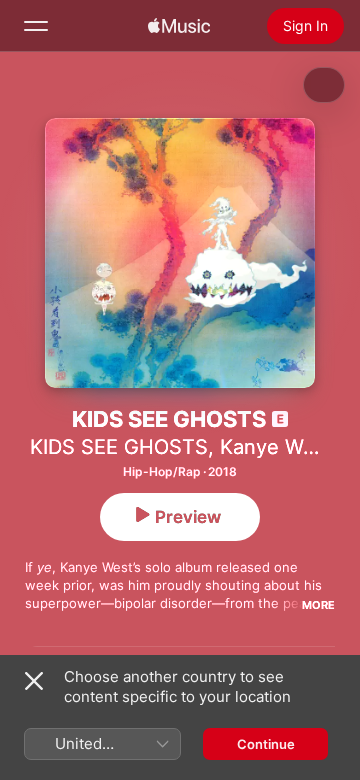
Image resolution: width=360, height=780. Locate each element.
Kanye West (276, 447)
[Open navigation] (36, 26)
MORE (318, 605)
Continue (266, 744)
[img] (179, 26)
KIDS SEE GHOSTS (119, 447)
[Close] (34, 681)
